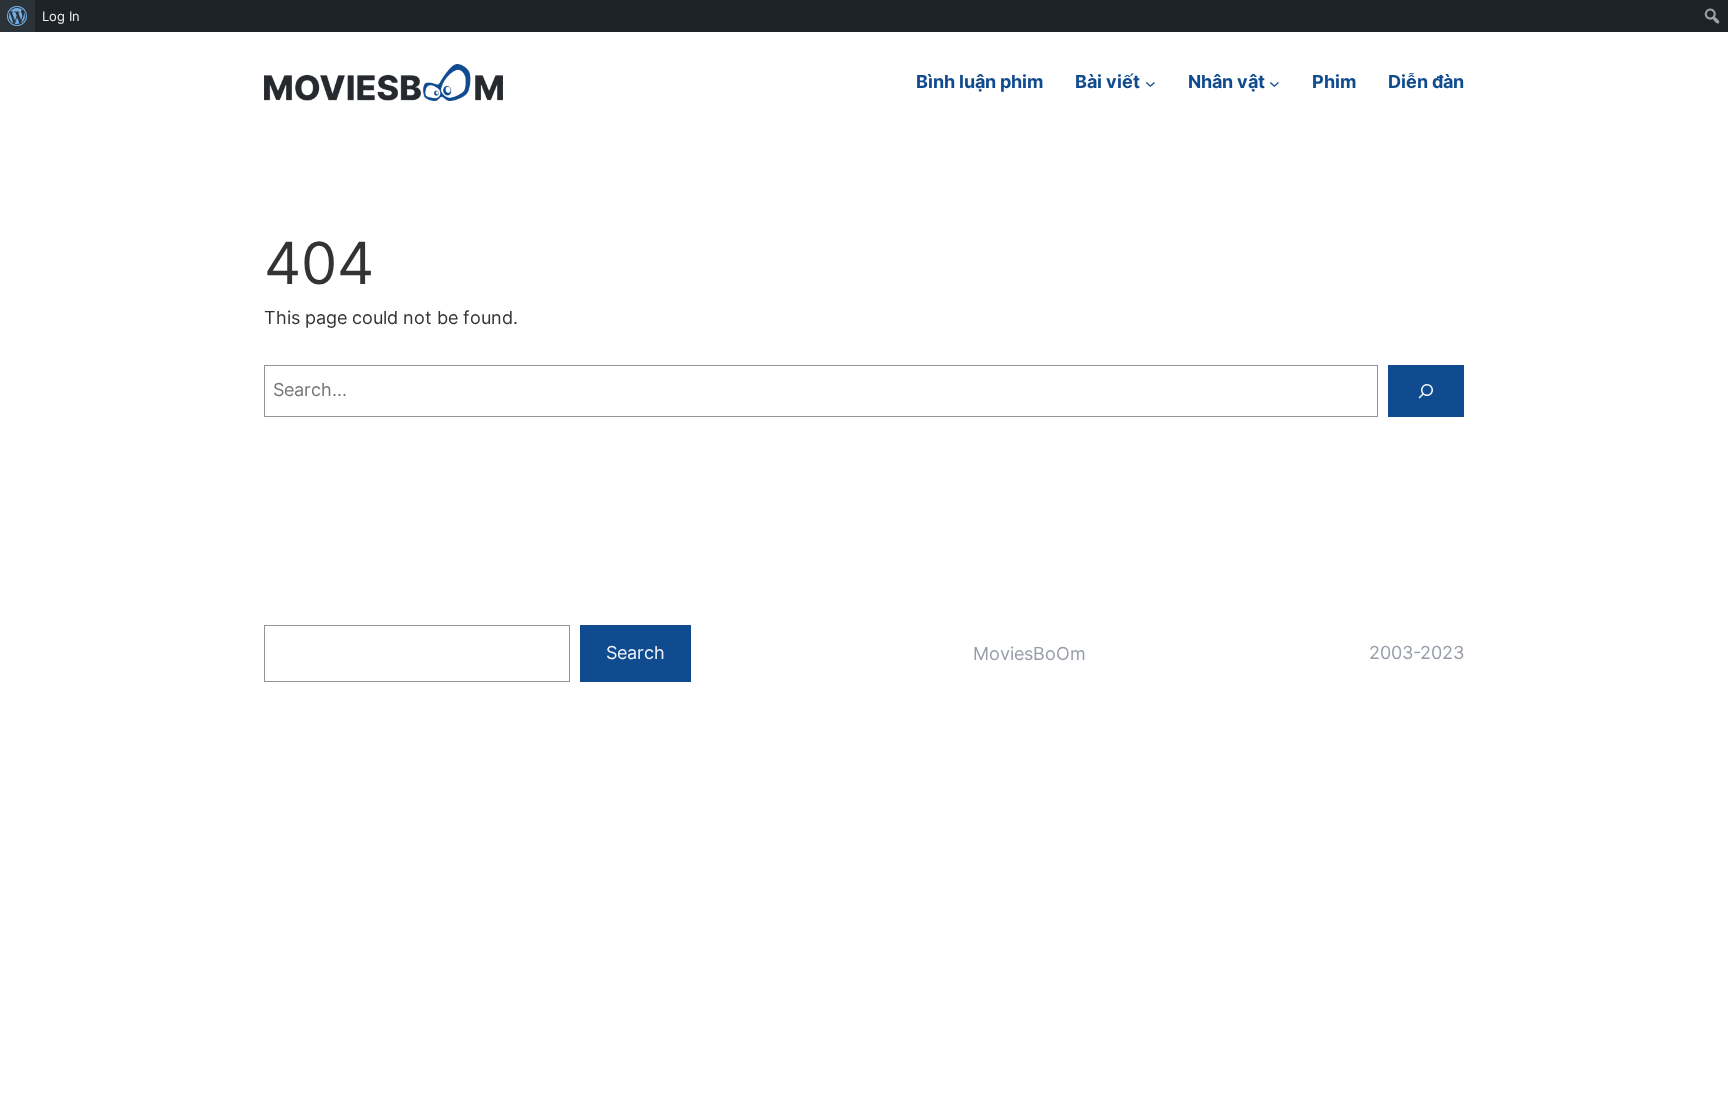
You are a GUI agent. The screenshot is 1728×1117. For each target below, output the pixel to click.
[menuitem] (17, 16)
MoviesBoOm (1029, 653)
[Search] (1426, 391)
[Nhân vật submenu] (1274, 82)
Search (635, 652)
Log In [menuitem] (61, 16)
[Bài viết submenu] (1150, 82)
